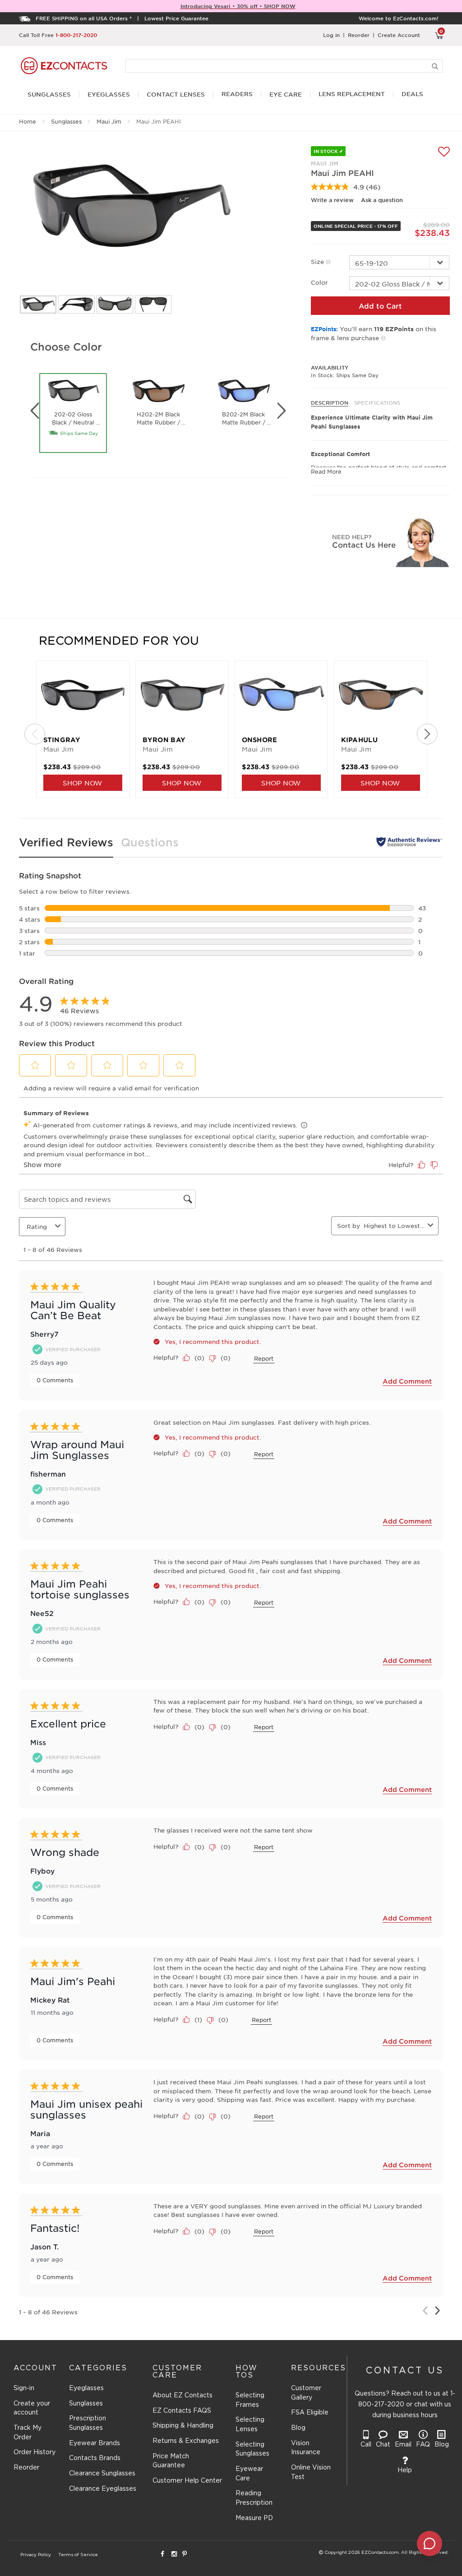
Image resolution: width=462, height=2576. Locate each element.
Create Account (399, 35)
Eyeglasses (86, 2388)
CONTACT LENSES (176, 95)
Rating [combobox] (37, 1226)
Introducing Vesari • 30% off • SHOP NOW (238, 6)
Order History (35, 2452)
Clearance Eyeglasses (103, 2489)
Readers (237, 94)
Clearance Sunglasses (102, 2474)
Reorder (359, 35)
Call (366, 2445)
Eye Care (286, 95)
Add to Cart (380, 306)
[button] (35, 1065)
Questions (150, 842)
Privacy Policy (36, 2555)
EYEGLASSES (109, 95)
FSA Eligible (310, 2413)
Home (28, 121)
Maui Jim (109, 121)
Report (264, 1358)
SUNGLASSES (49, 95)
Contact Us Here (364, 545)
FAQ (423, 2445)
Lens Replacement (352, 94)
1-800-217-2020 (76, 35)
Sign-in (24, 2388)
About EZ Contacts (182, 2396)
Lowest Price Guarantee (176, 18)
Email (403, 2445)
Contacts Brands (95, 2458)
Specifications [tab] (377, 402)
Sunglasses (66, 121)
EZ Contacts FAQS (182, 2411)
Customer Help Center (187, 2481)
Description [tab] (330, 402)
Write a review (332, 200)
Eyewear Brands (95, 2443)
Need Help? (352, 537)
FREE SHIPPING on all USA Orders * (84, 18)
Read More (326, 471)
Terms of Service (78, 2555)
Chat (383, 2445)
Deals (412, 94)
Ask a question (382, 200)
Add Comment (407, 1381)
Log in (331, 35)
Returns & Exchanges (186, 2441)
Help (405, 2470)
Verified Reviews (66, 842)
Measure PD (254, 2518)
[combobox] (394, 1226)
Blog (298, 2428)
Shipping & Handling (183, 2426)
